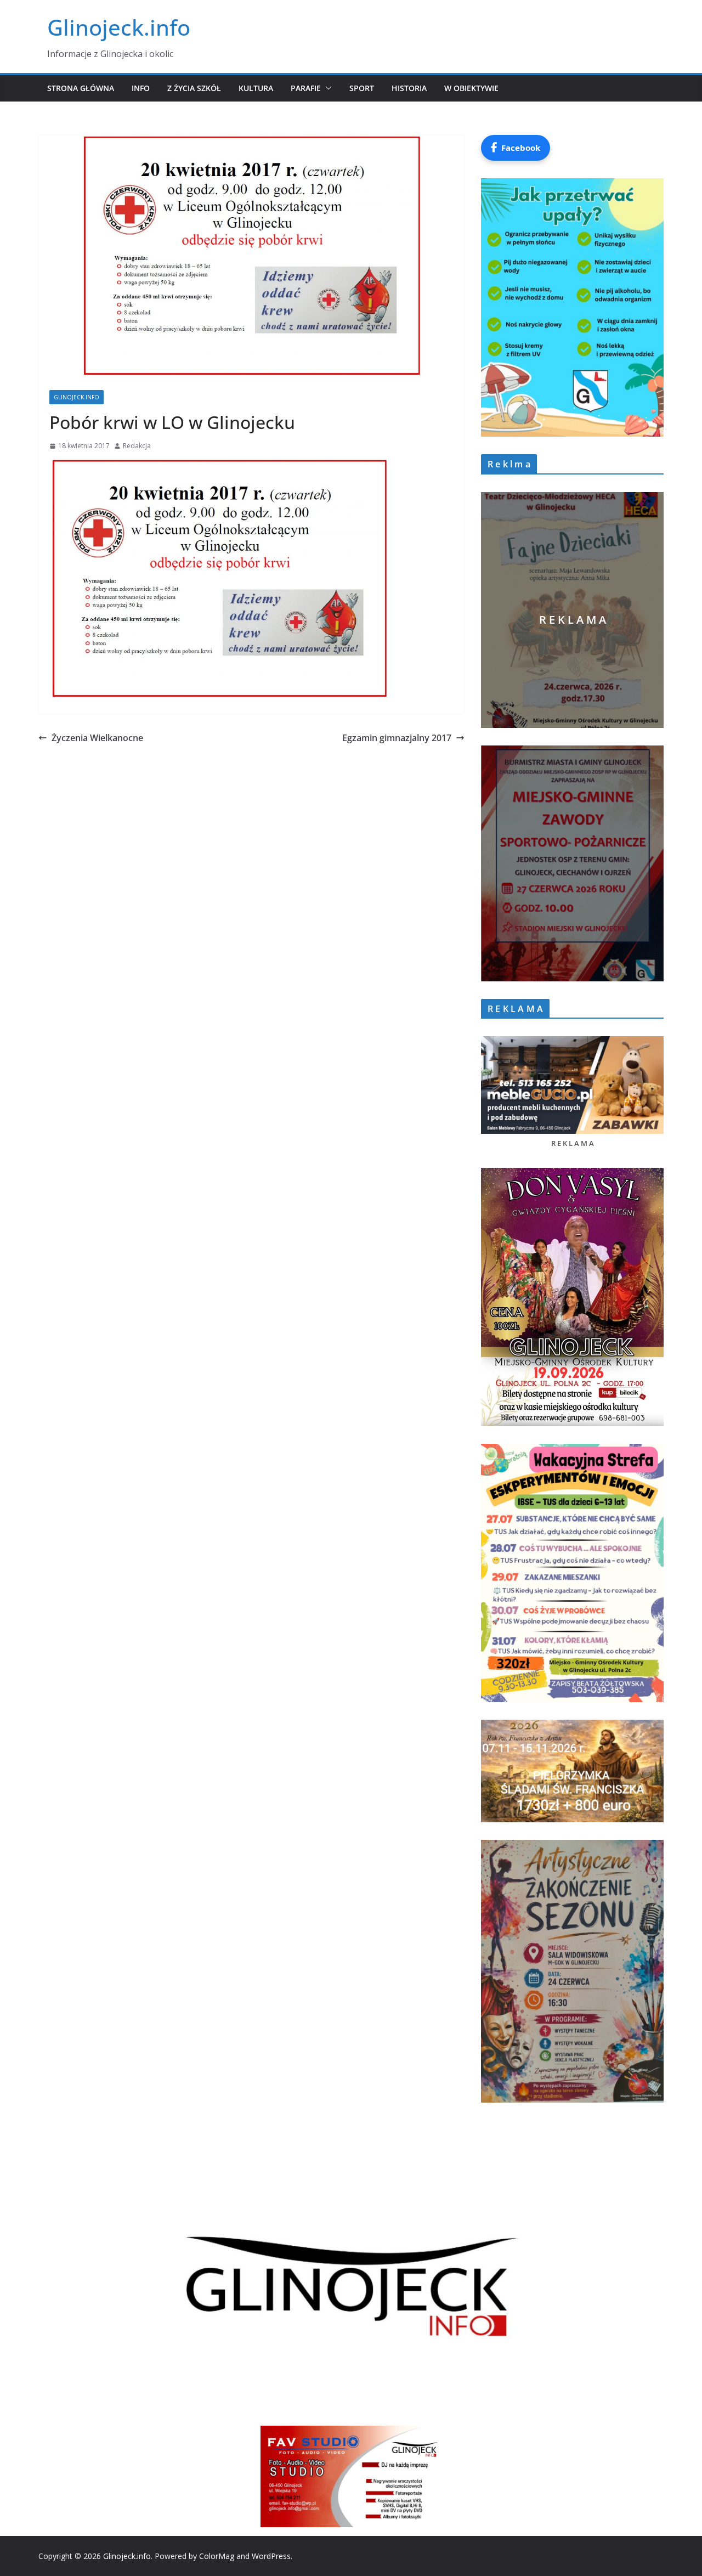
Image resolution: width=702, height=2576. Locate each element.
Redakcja (137, 446)
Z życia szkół (194, 88)
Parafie (306, 88)
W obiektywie (471, 88)
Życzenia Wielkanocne (97, 738)
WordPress (271, 2556)
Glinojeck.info (119, 27)
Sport (362, 88)
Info (141, 88)
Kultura (256, 88)
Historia (409, 88)
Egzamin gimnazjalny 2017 (397, 738)
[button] (326, 88)
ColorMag (217, 2556)
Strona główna (81, 88)
